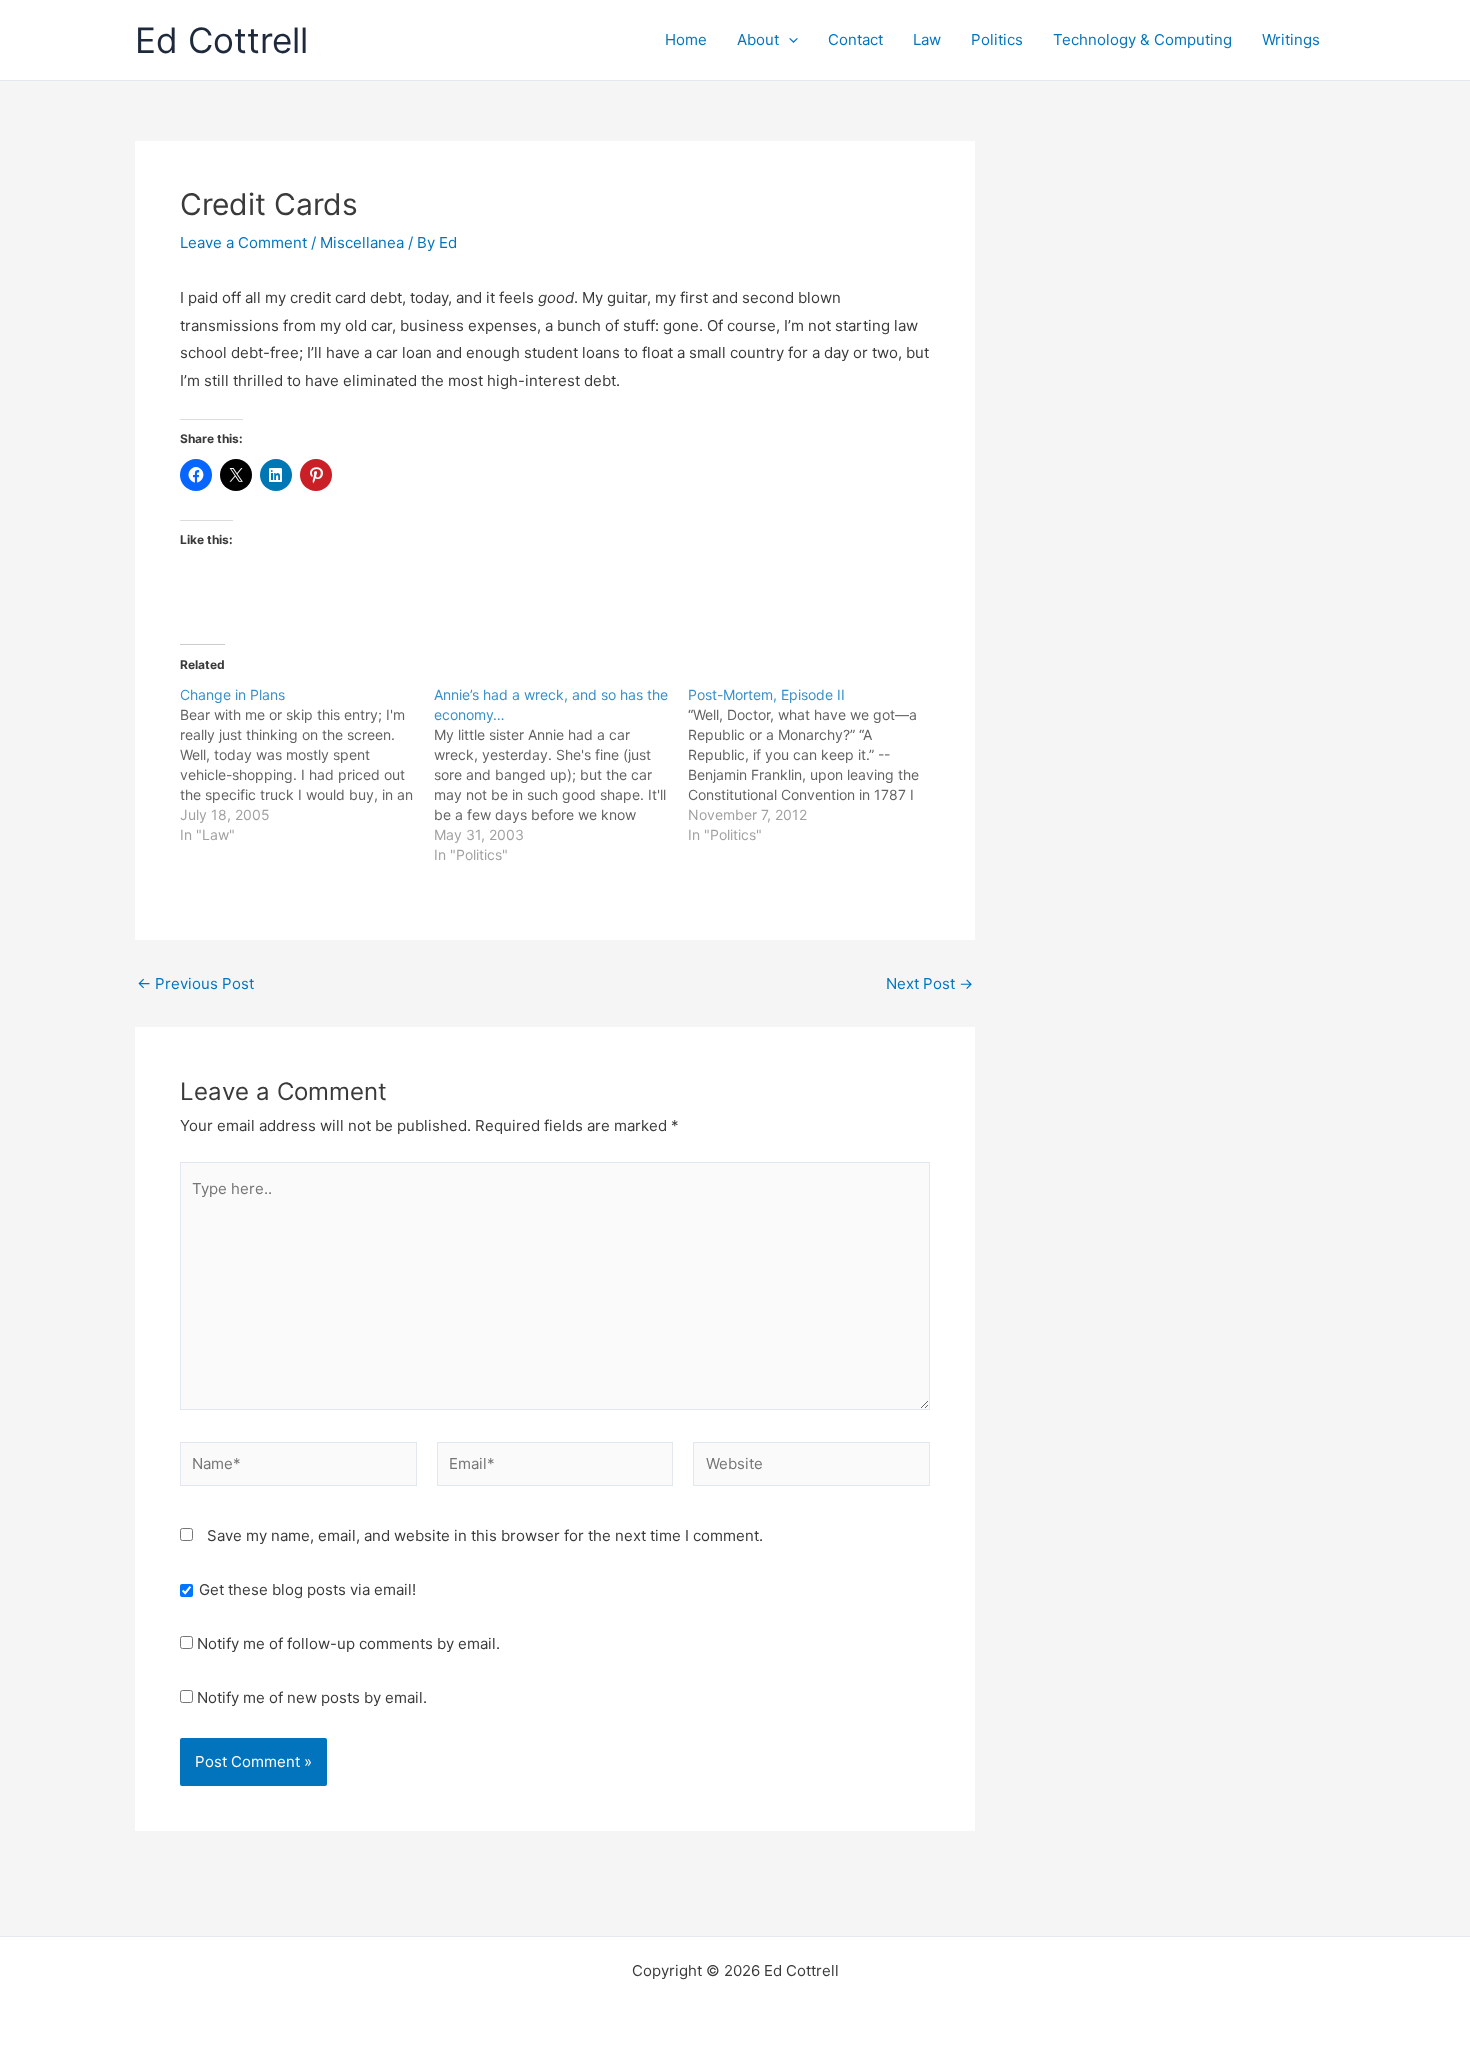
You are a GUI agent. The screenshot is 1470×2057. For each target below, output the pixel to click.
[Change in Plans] (307, 765)
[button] (788, 40)
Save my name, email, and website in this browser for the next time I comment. (485, 1535)
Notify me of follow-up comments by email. (348, 1643)
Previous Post (195, 983)
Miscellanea (362, 242)
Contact (855, 39)
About (758, 39)
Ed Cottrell (221, 40)
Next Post (929, 983)
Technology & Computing (1142, 39)
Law (927, 39)
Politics (997, 39)
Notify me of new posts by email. (312, 1697)
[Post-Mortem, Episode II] (815, 765)
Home (686, 39)
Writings (1291, 39)
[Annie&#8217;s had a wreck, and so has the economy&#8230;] (561, 775)
